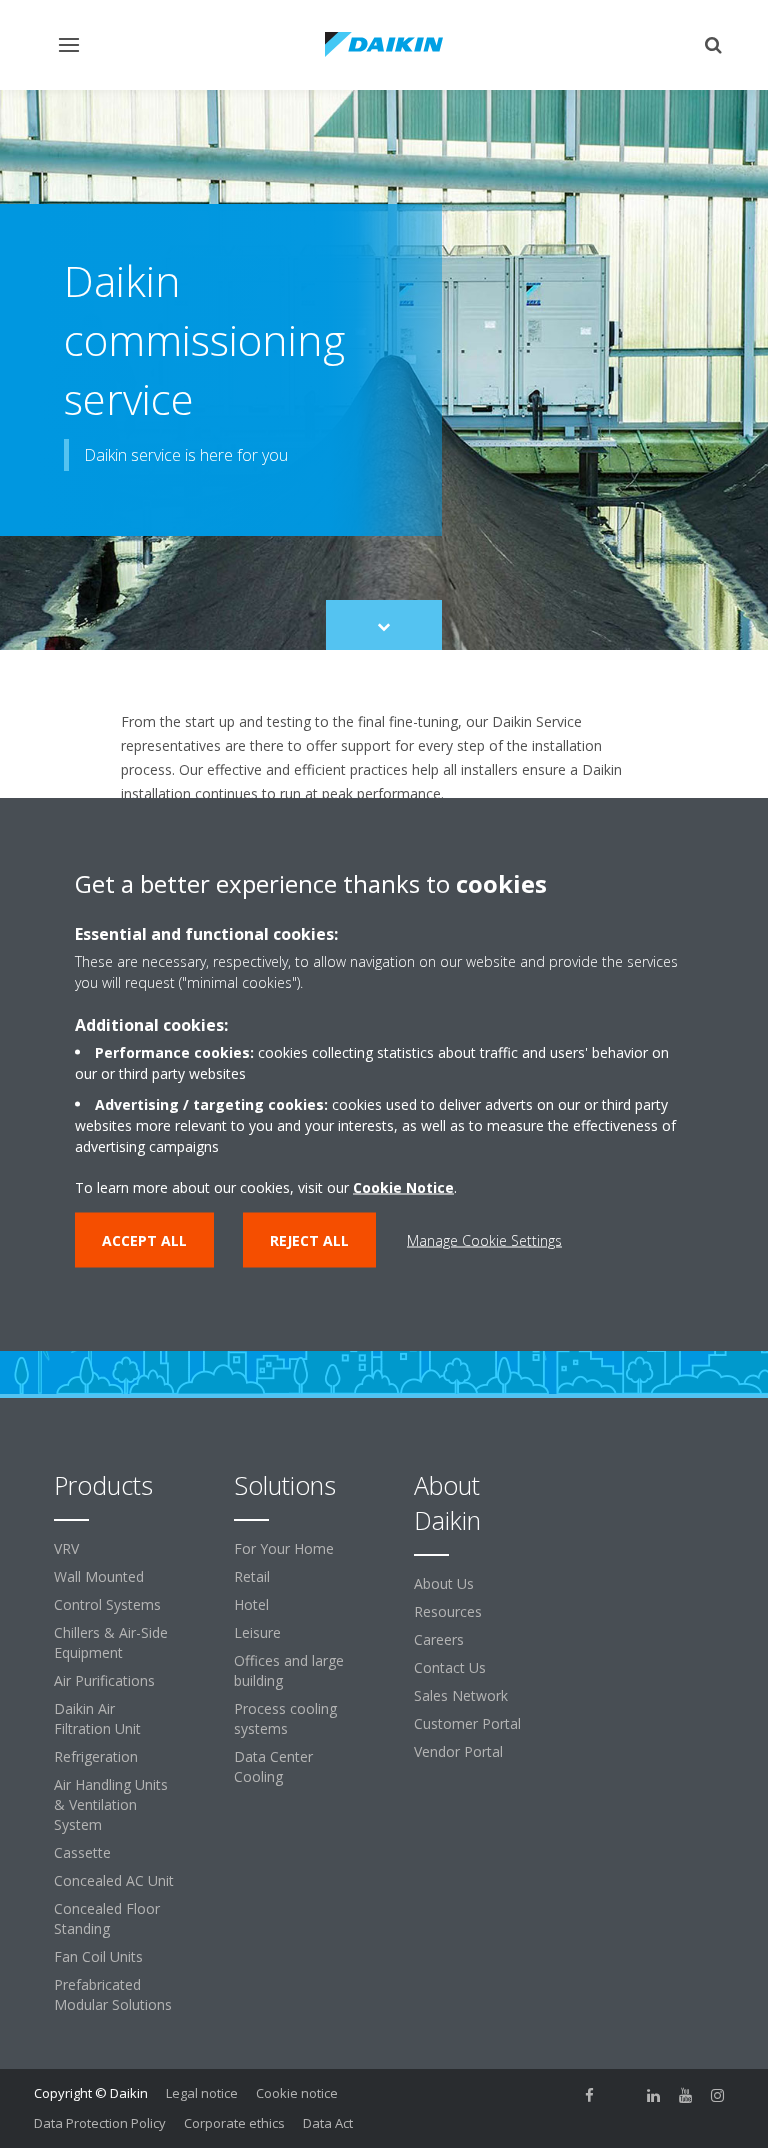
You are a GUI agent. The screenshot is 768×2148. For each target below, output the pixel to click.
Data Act (328, 2123)
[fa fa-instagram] (718, 2095)
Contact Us (450, 1667)
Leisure (257, 1632)
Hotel (251, 1604)
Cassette (82, 1852)
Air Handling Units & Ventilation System (111, 1804)
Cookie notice (297, 2093)
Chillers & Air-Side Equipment (111, 1642)
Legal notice (202, 2093)
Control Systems (107, 1604)
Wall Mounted (99, 1576)
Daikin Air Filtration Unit (97, 1718)
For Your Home (284, 1548)
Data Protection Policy (100, 2123)
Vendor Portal (458, 1751)
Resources (448, 1611)
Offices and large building (289, 1670)
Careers (439, 1639)
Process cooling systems (285, 1718)
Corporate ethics (234, 2123)
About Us (444, 1583)
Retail (252, 1576)
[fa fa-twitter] (622, 2095)
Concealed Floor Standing (107, 1918)
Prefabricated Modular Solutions (113, 1994)
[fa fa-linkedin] (654, 2095)
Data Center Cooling (273, 1766)
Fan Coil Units (98, 1956)
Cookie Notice (403, 1187)
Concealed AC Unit (114, 1880)
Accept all (144, 1240)
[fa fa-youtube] (686, 2095)
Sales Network (461, 1695)
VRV (66, 1548)
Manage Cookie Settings (484, 1240)
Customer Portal (467, 1723)
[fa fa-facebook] (590, 2095)
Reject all (309, 1240)
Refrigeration (96, 1756)
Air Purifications (104, 1680)
